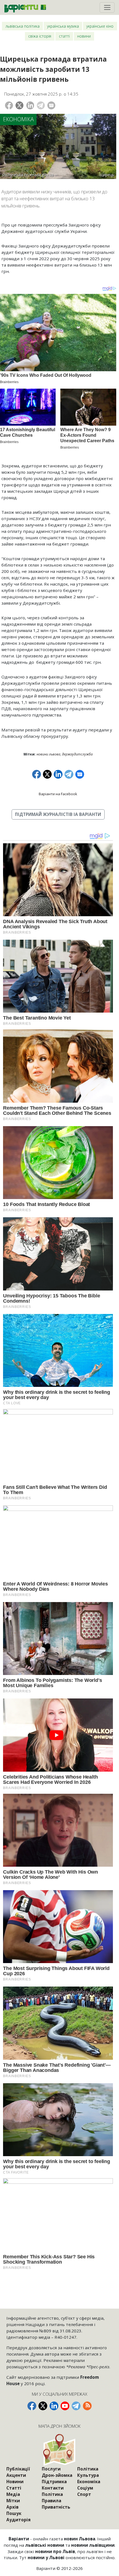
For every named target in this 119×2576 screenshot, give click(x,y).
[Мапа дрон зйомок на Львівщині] (59, 2450)
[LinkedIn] (30, 105)
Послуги (51, 2469)
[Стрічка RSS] (87, 2406)
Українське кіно (100, 26)
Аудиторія (19, 2520)
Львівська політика (23, 26)
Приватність (56, 2507)
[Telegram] (41, 105)
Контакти (53, 2488)
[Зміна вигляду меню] (107, 7)
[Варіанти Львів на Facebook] (32, 2406)
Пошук (14, 2513)
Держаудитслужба (77, 754)
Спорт (84, 2494)
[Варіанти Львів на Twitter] (43, 2406)
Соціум (85, 2488)
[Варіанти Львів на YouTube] (65, 2406)
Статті (64, 36)
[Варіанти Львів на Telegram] (76, 2406)
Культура (88, 2475)
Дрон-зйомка (57, 2475)
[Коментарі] (51, 105)
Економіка (18, 119)
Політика (52, 2494)
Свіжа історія (40, 36)
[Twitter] (20, 105)
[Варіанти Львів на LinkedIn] (54, 2406)
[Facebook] (9, 105)
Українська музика (63, 26)
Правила (51, 2501)
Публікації (18, 2469)
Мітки (13, 2501)
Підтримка (54, 2482)
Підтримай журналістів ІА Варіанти (58, 814)
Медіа (13, 2494)
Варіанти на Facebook (58, 794)
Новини (84, 36)
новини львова (48, 754)
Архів (12, 2507)
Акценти (16, 2475)
